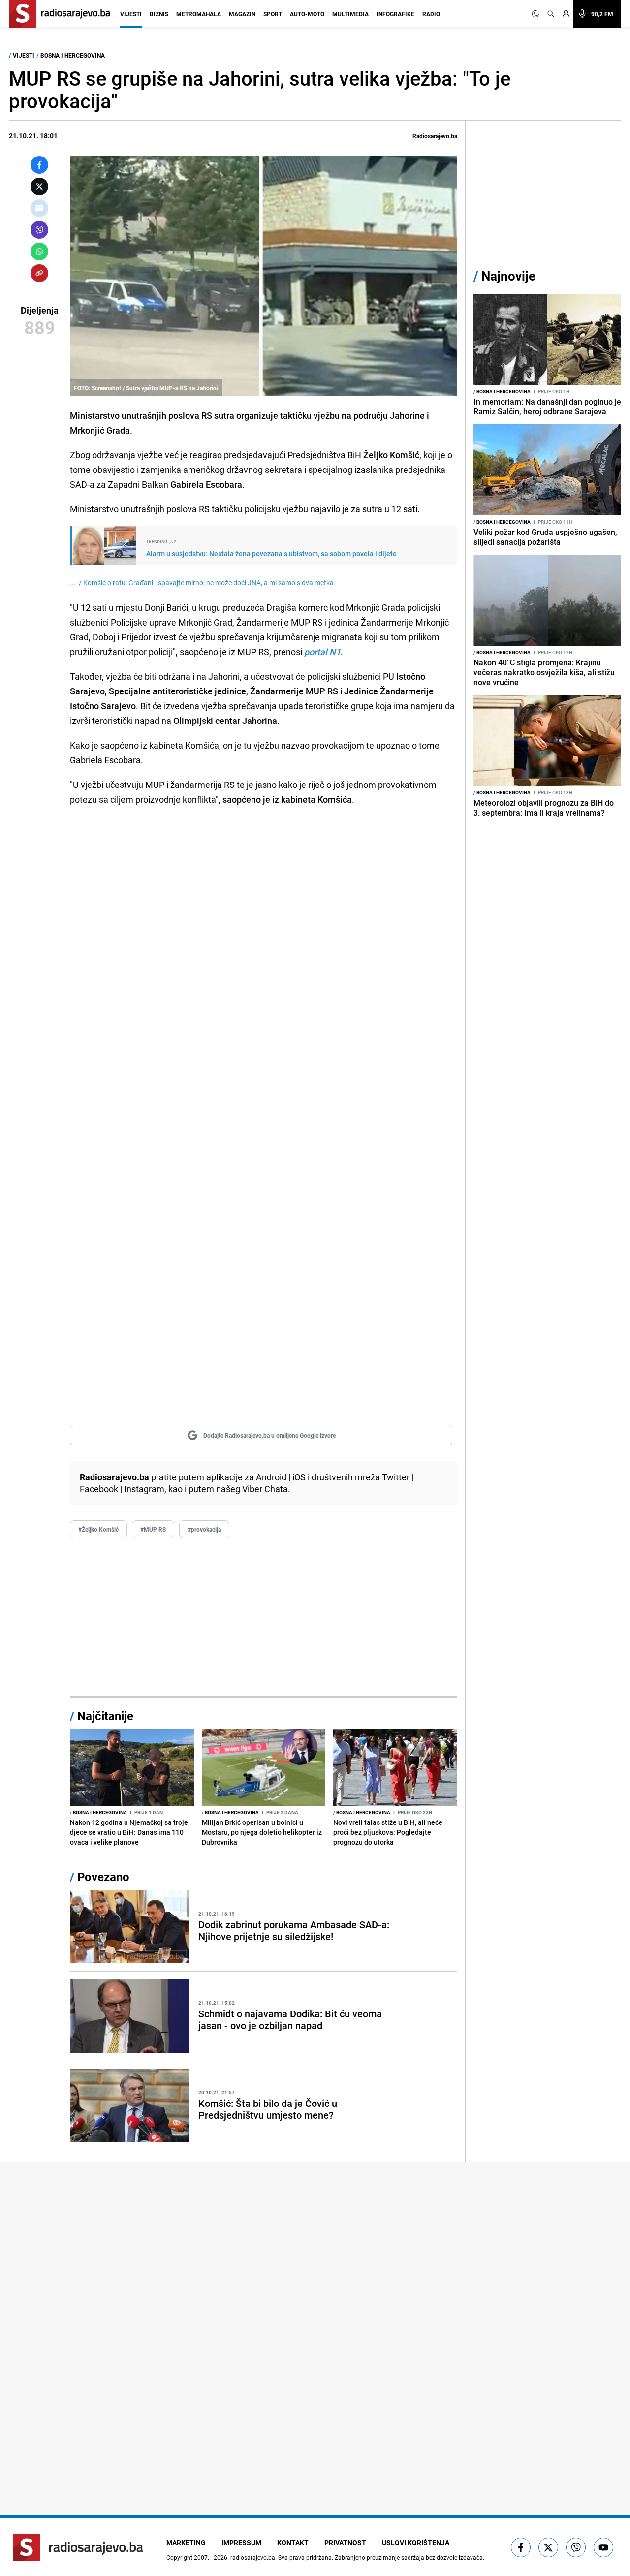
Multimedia (350, 14)
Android (271, 1477)
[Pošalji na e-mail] (39, 208)
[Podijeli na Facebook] (39, 165)
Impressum (241, 2542)
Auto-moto (307, 14)
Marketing (186, 2542)
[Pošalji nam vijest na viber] (576, 2547)
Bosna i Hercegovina (73, 55)
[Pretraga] (551, 14)
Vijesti (131, 14)
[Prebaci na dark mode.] (537, 14)
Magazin (242, 14)
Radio (431, 14)
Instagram (144, 1489)
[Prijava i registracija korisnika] (566, 14)
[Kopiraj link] (39, 273)
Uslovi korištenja (416, 2542)
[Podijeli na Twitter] (39, 187)
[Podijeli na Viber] (39, 230)
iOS (299, 1477)
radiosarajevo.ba (253, 2557)
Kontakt (293, 2542)
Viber (252, 1489)
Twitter (396, 1477)
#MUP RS (153, 1529)
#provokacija (204, 1529)
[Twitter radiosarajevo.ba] (548, 2547)
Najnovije (508, 276)
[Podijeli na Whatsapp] (39, 251)
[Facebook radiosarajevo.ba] (521, 2547)
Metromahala (199, 14)
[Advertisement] (264, 1618)
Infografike (395, 14)
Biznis (159, 14)
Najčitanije (105, 1716)
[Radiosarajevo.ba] (78, 2547)
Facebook (99, 1489)
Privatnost (345, 2542)
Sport (273, 14)
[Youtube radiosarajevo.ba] (603, 2547)
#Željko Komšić (98, 1529)
